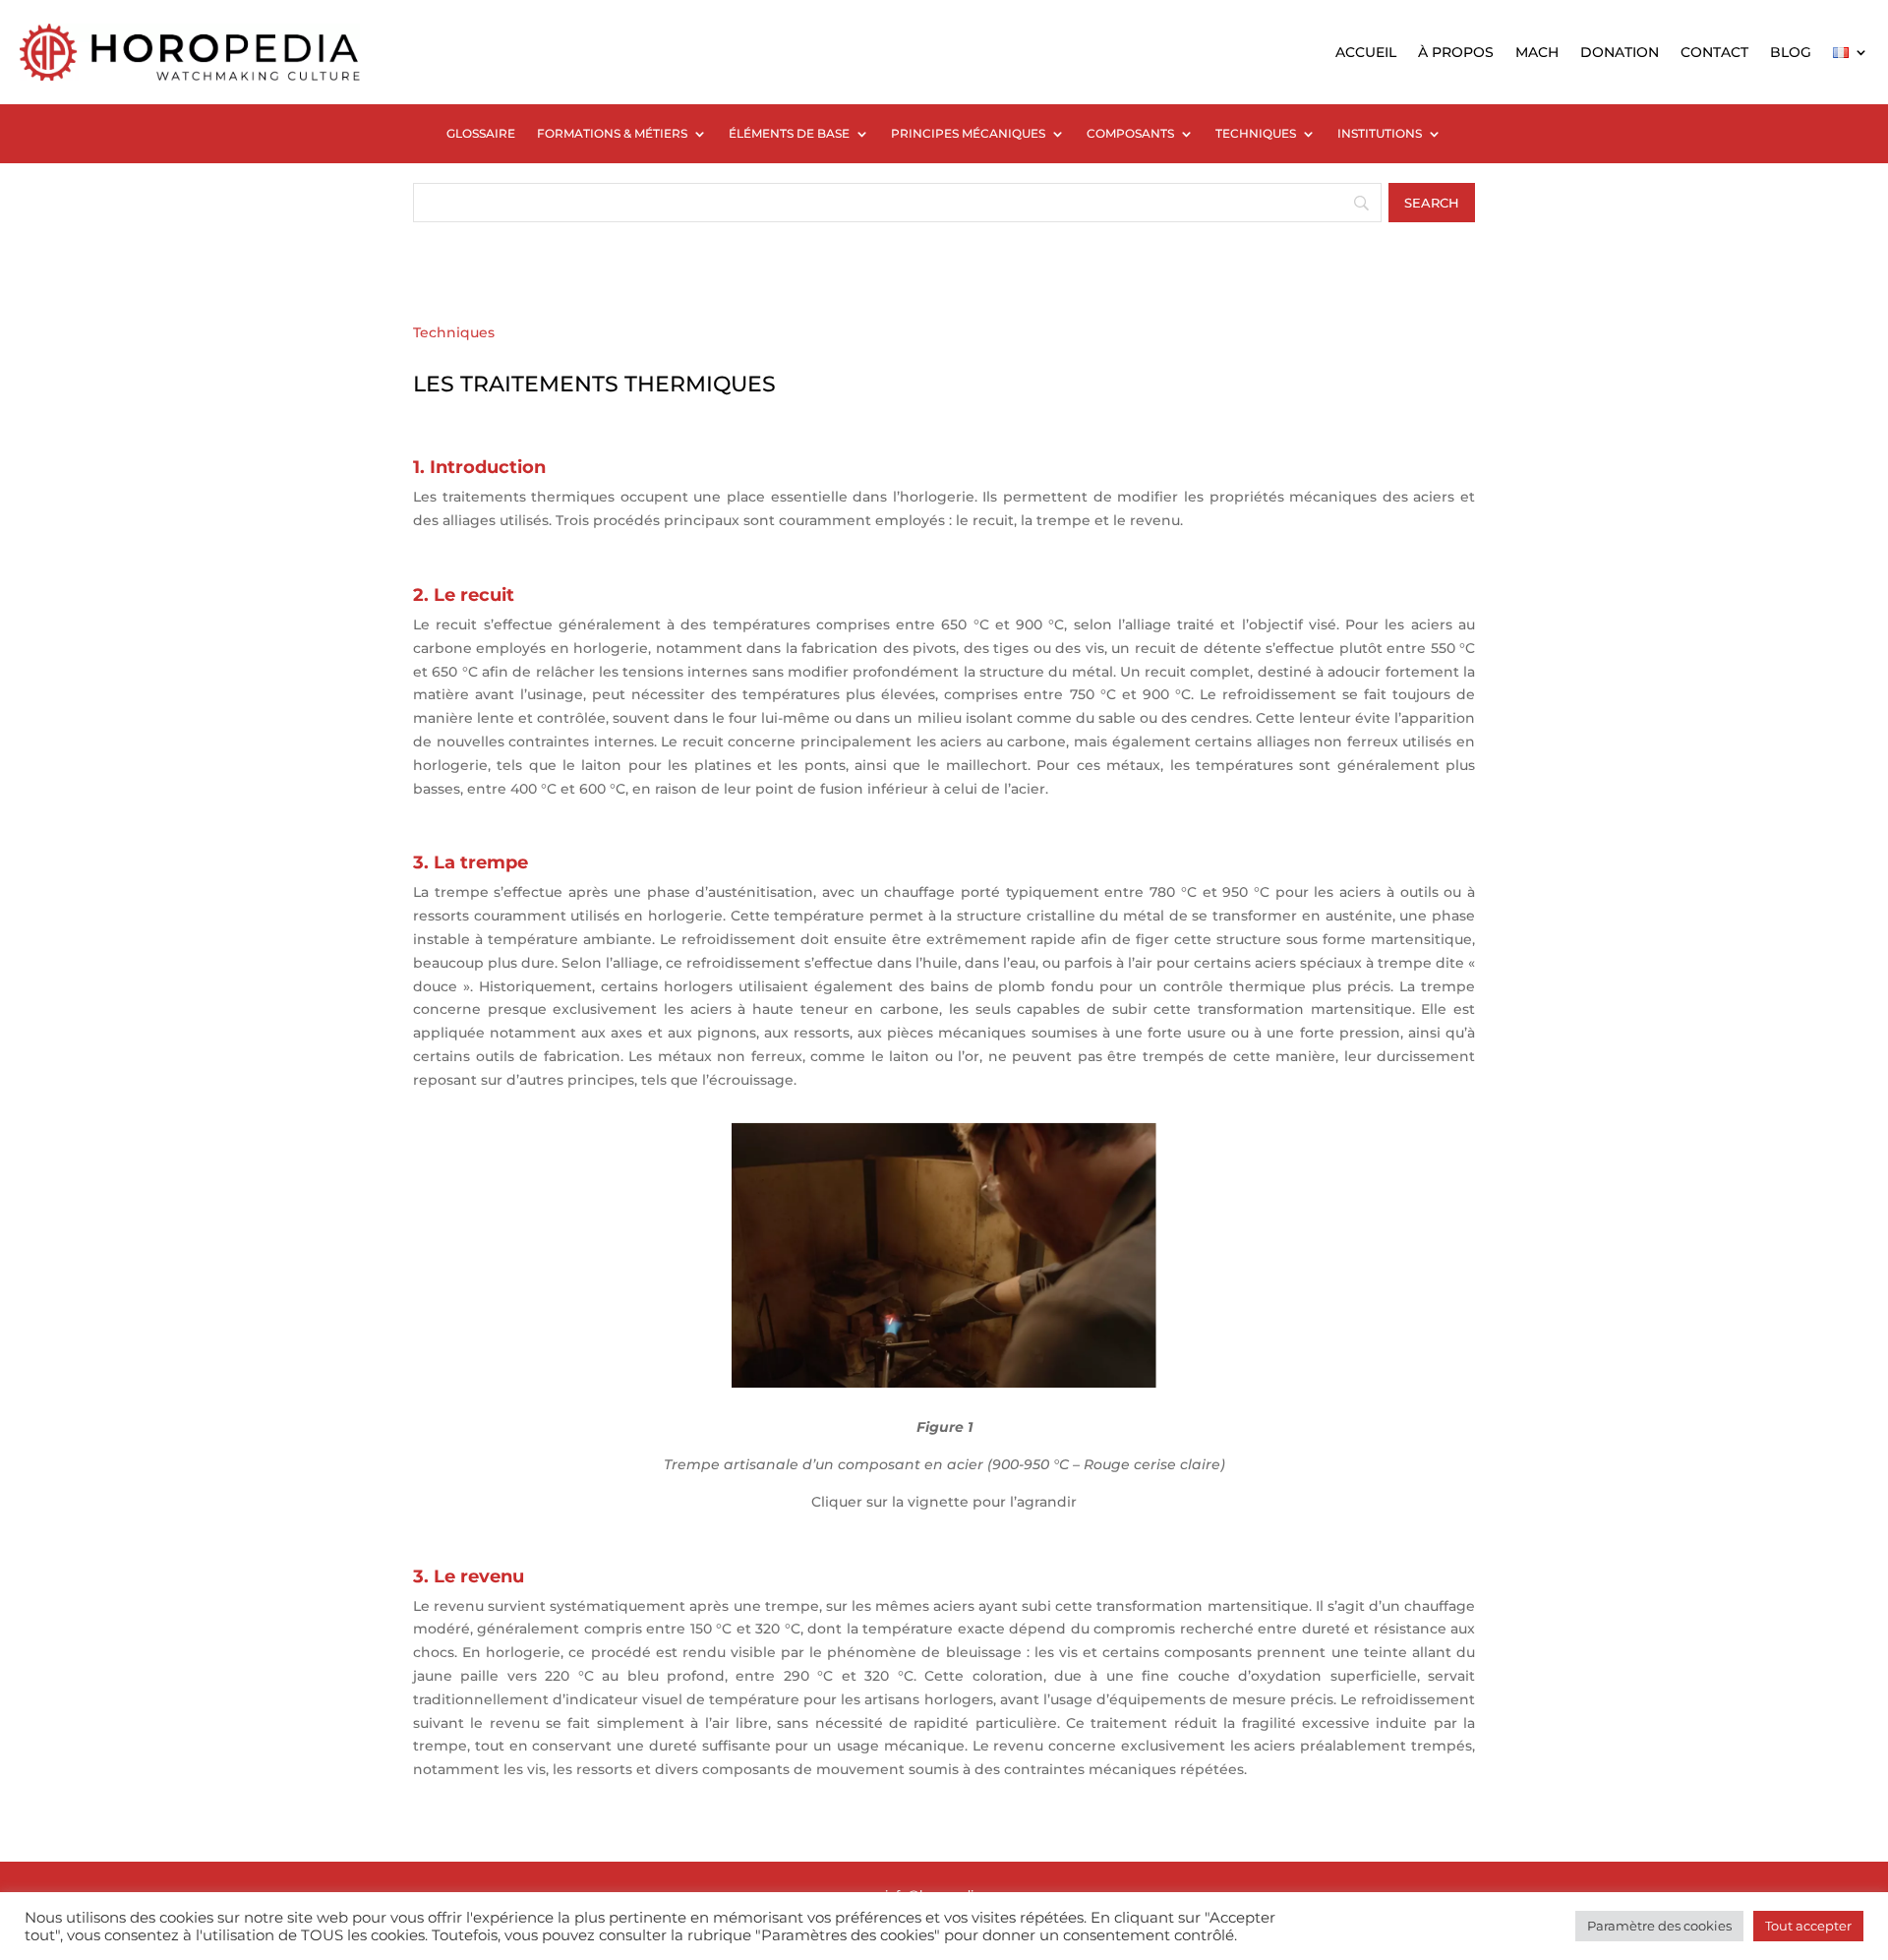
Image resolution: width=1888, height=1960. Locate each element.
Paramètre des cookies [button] (1659, 1926)
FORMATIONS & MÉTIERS (612, 134)
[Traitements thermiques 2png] (944, 1383)
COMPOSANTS (1130, 134)
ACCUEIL (1366, 52)
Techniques (454, 332)
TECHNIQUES (1256, 134)
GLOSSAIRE (481, 134)
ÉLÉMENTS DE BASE (789, 134)
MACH (1537, 52)
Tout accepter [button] (1808, 1926)
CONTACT (1714, 52)
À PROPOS (1456, 52)
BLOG (1791, 52)
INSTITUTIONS (1380, 134)
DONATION (1620, 52)
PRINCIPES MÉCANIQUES (968, 134)
